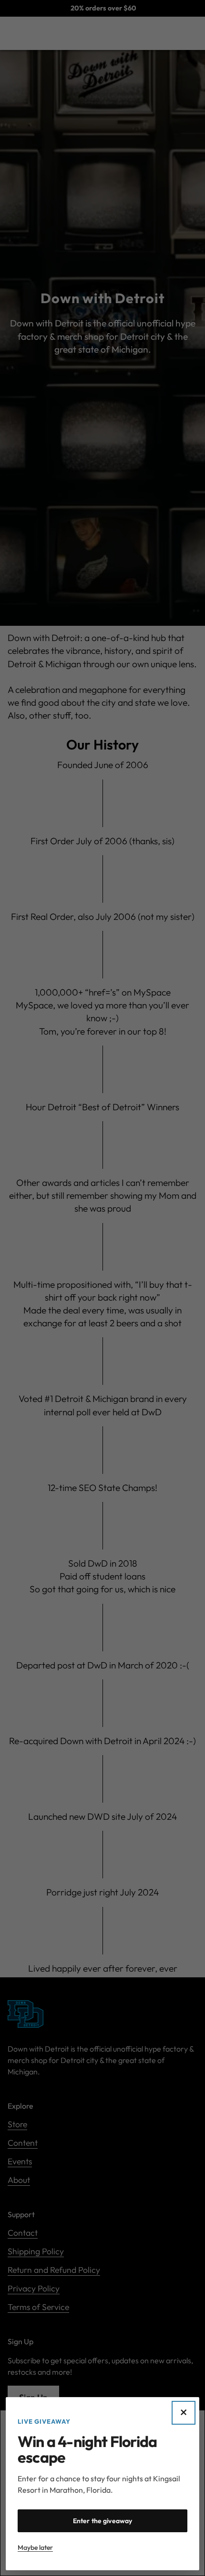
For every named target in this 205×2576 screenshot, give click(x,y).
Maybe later (35, 2547)
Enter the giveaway (103, 2521)
